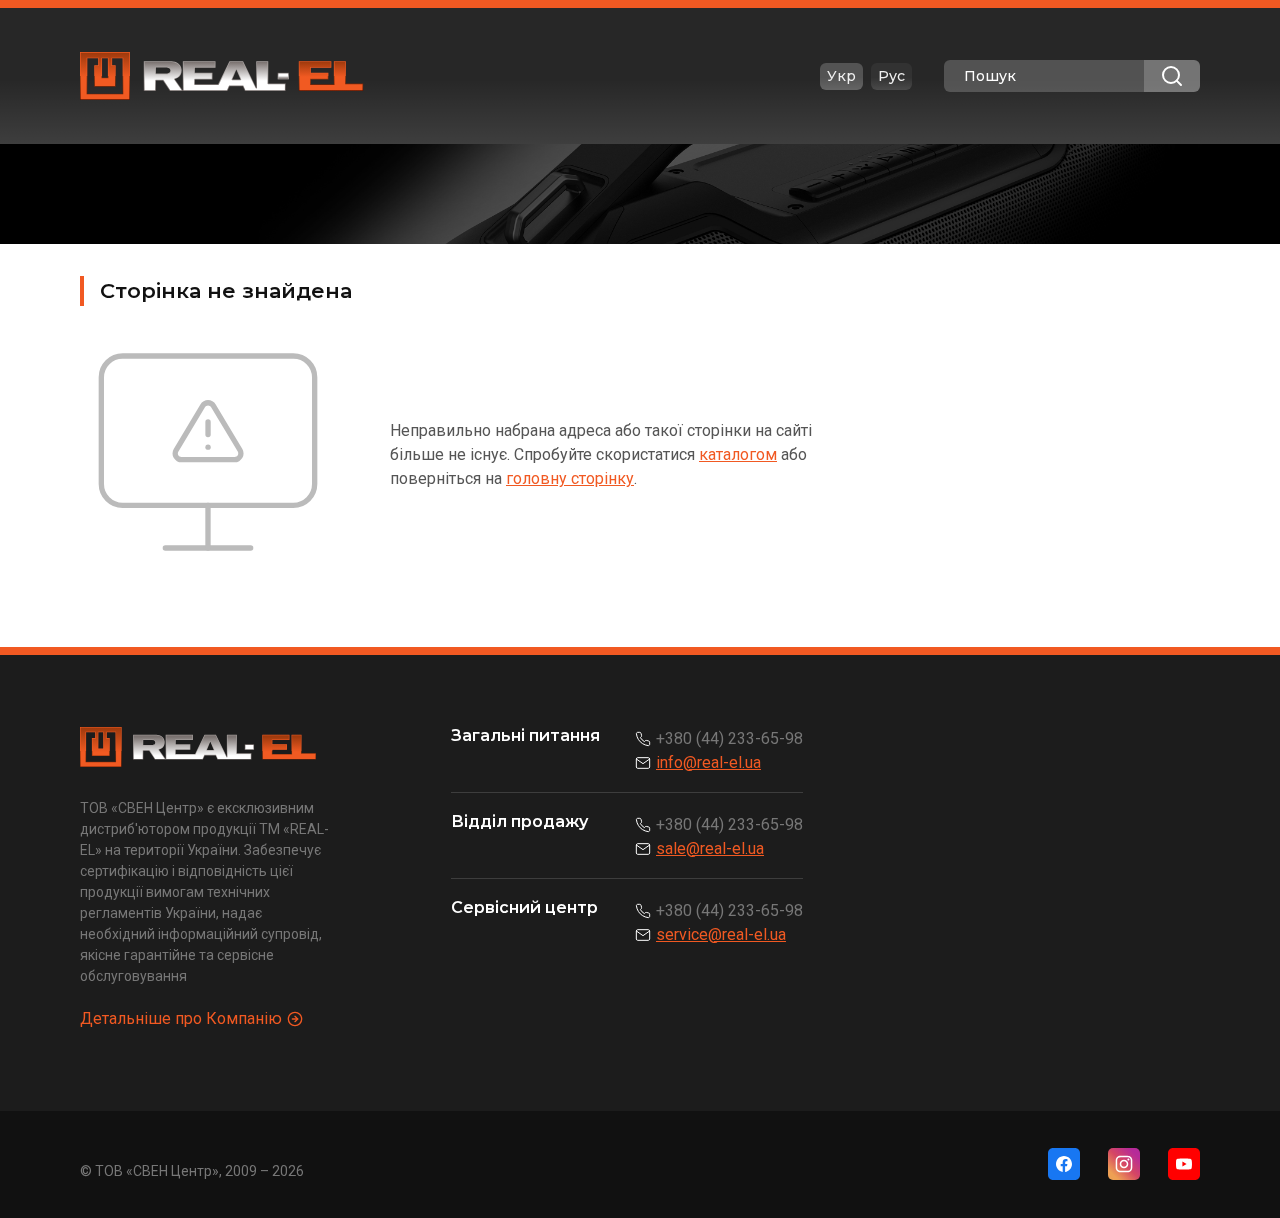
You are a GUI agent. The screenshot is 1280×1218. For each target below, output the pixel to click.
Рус (891, 76)
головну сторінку (570, 478)
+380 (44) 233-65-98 (729, 738)
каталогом (738, 454)
